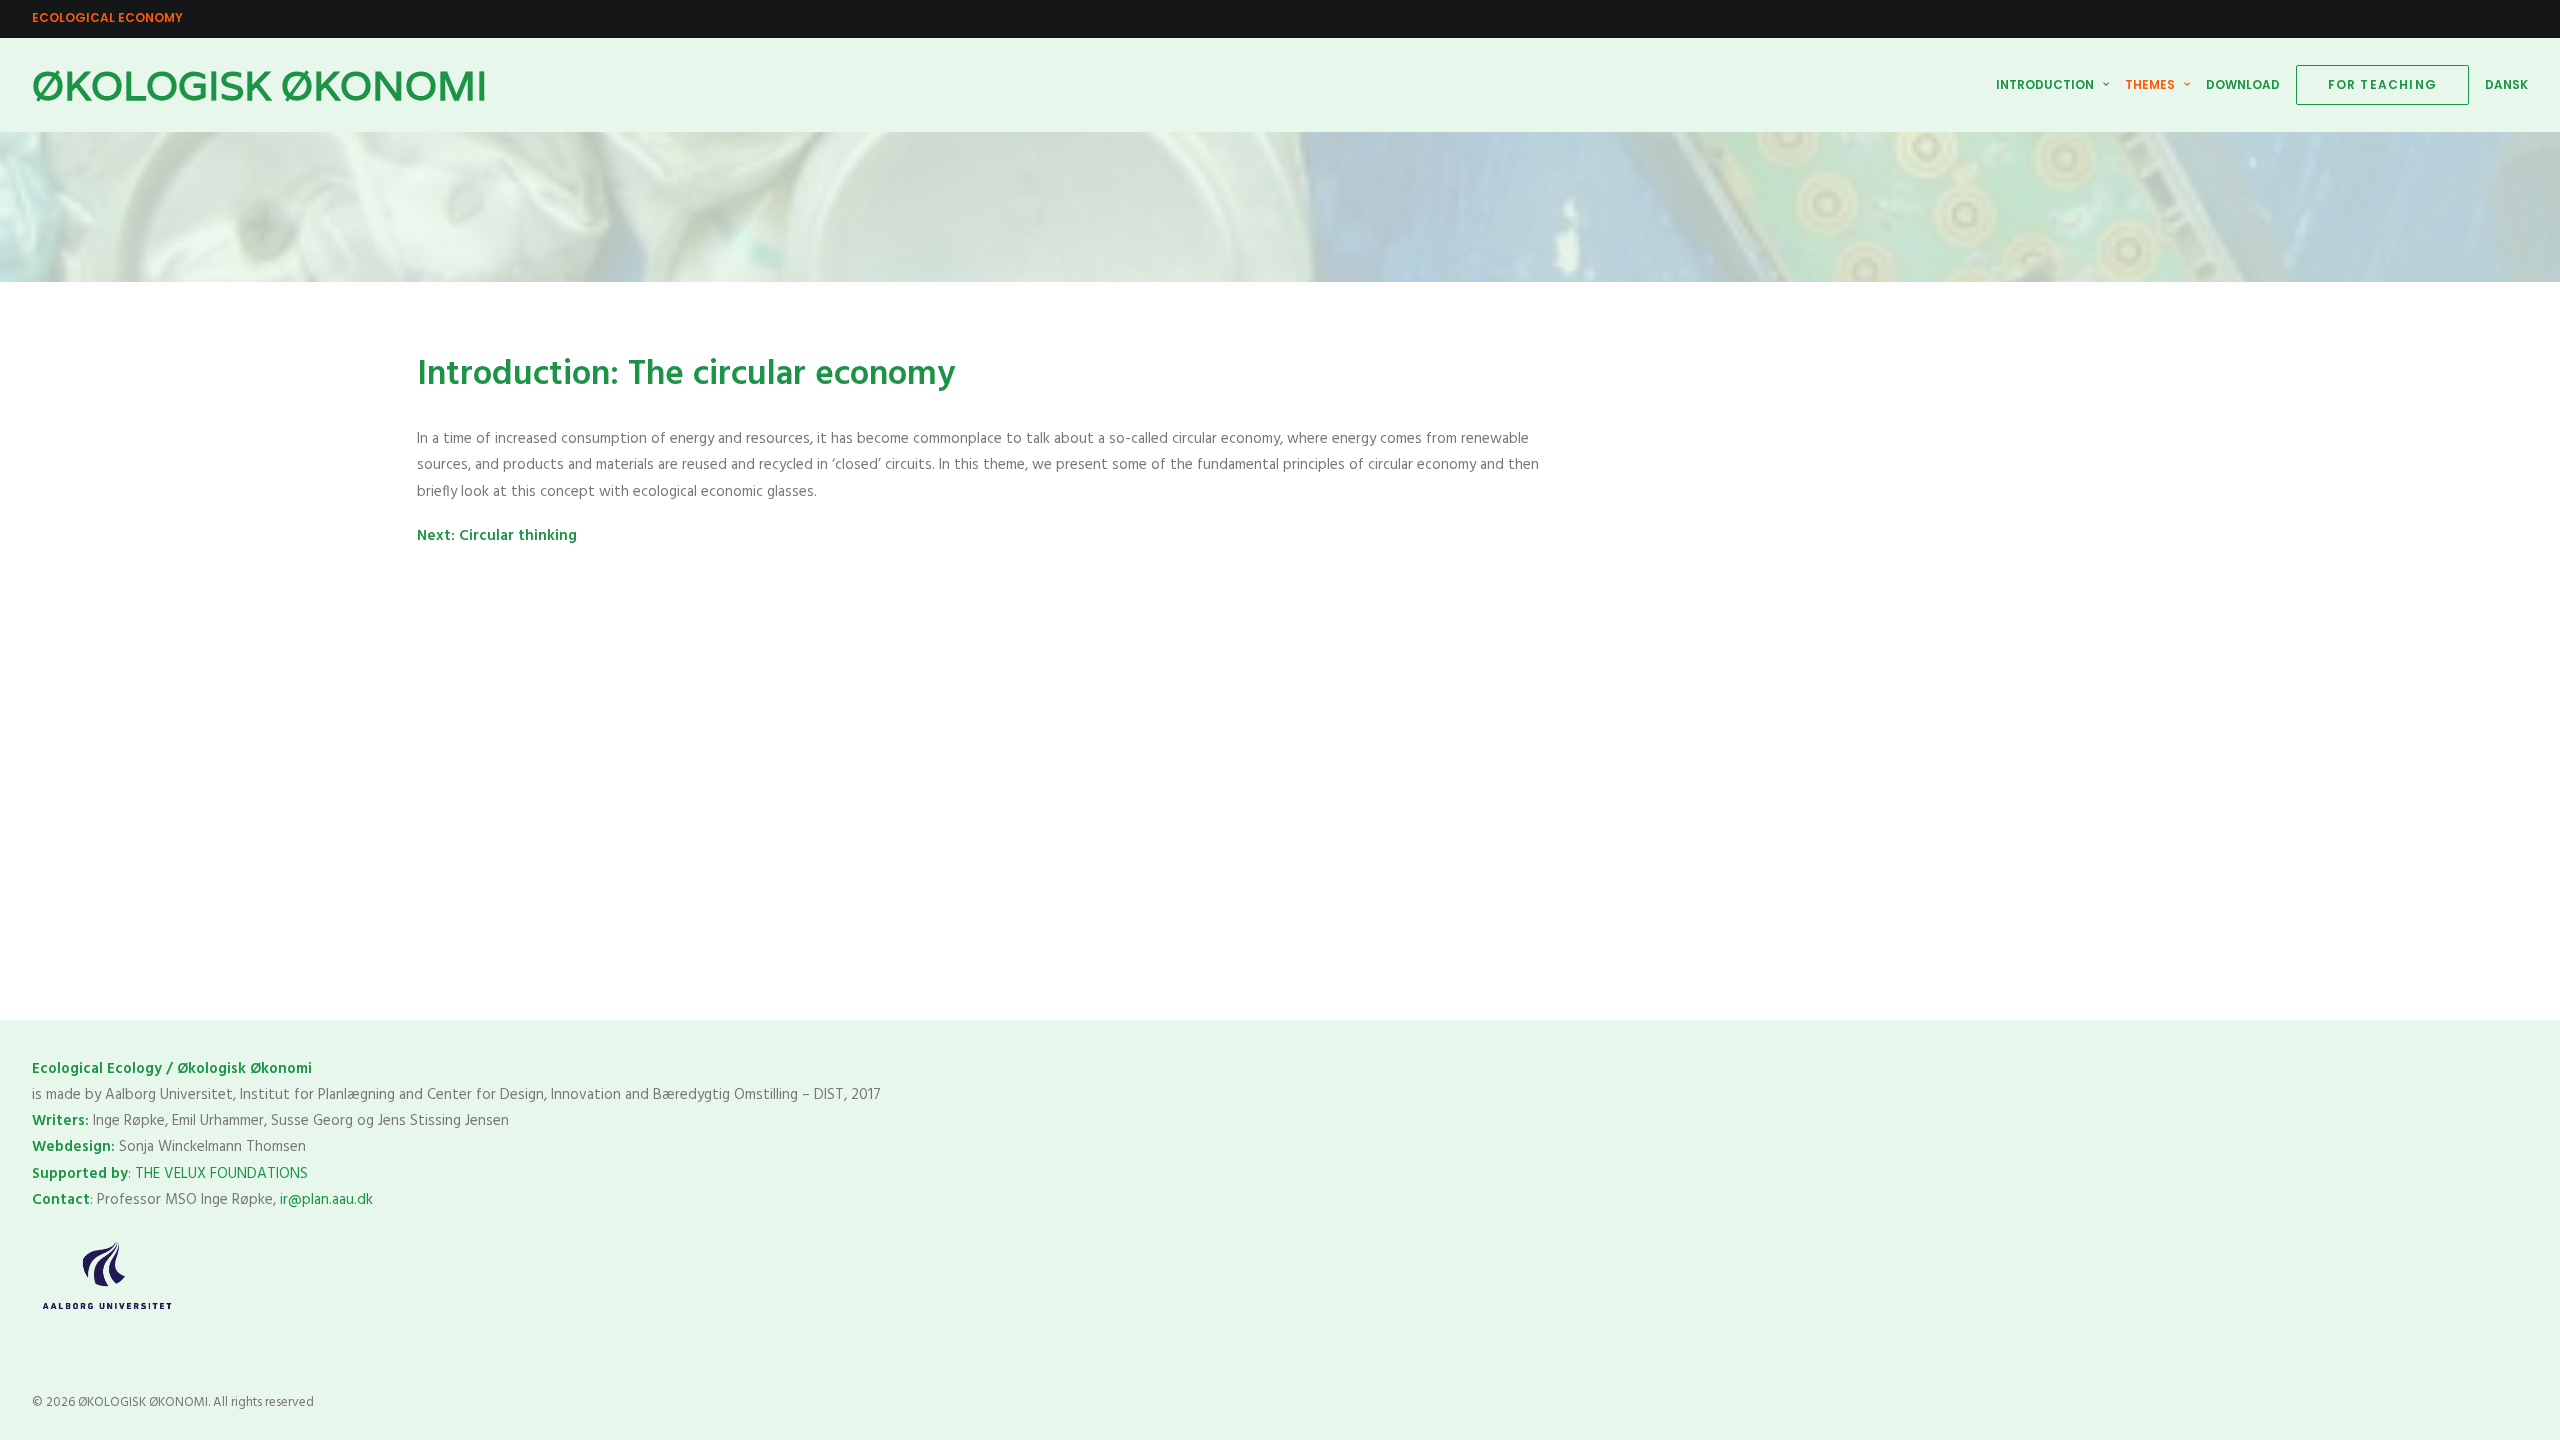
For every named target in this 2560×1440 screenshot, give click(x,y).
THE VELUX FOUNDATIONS (223, 1174)
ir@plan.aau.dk (326, 1200)
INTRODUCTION (2045, 84)
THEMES (2150, 84)
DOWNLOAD (2243, 84)
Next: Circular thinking (497, 536)
